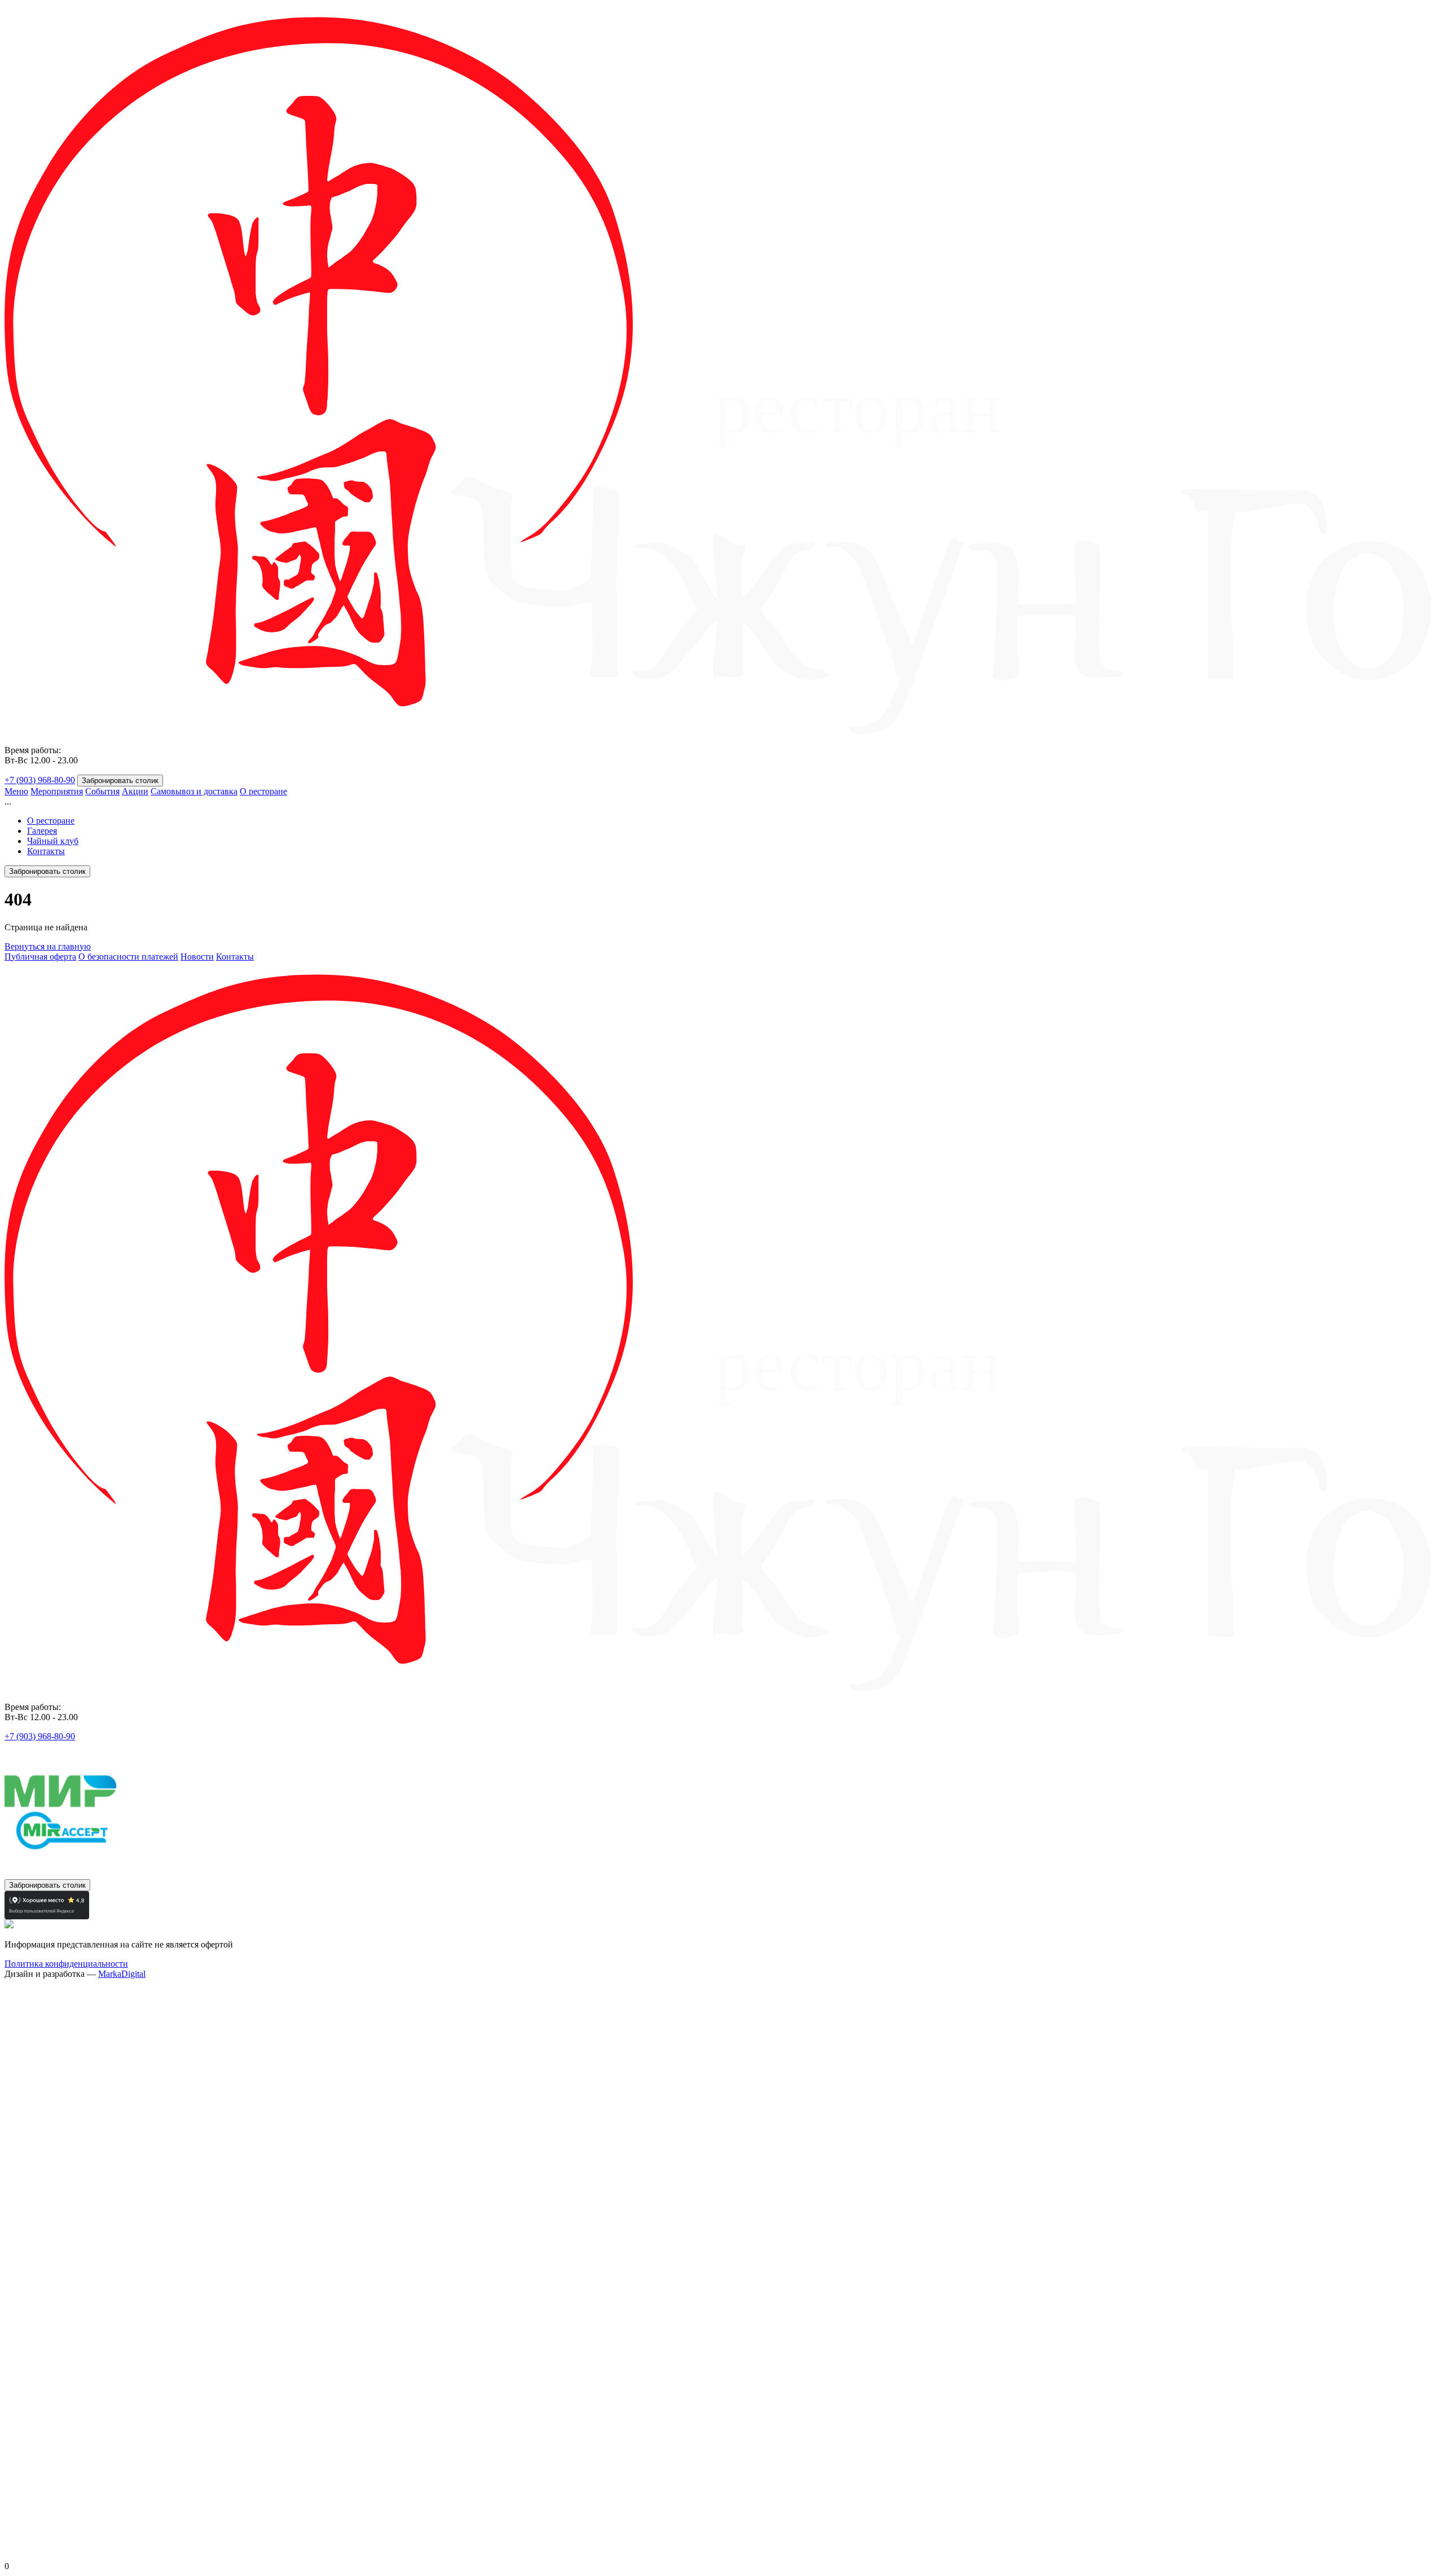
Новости (197, 957)
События (102, 791)
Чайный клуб (53, 841)
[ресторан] (722, 731)
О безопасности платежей (128, 957)
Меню (16, 791)
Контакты (46, 851)
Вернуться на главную (48, 946)
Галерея (42, 831)
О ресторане (263, 791)
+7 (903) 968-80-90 (40, 780)
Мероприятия (57, 791)
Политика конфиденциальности (66, 1964)
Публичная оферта (40, 957)
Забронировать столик (120, 781)
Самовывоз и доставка (194, 791)
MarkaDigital (122, 1974)
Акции (135, 791)
